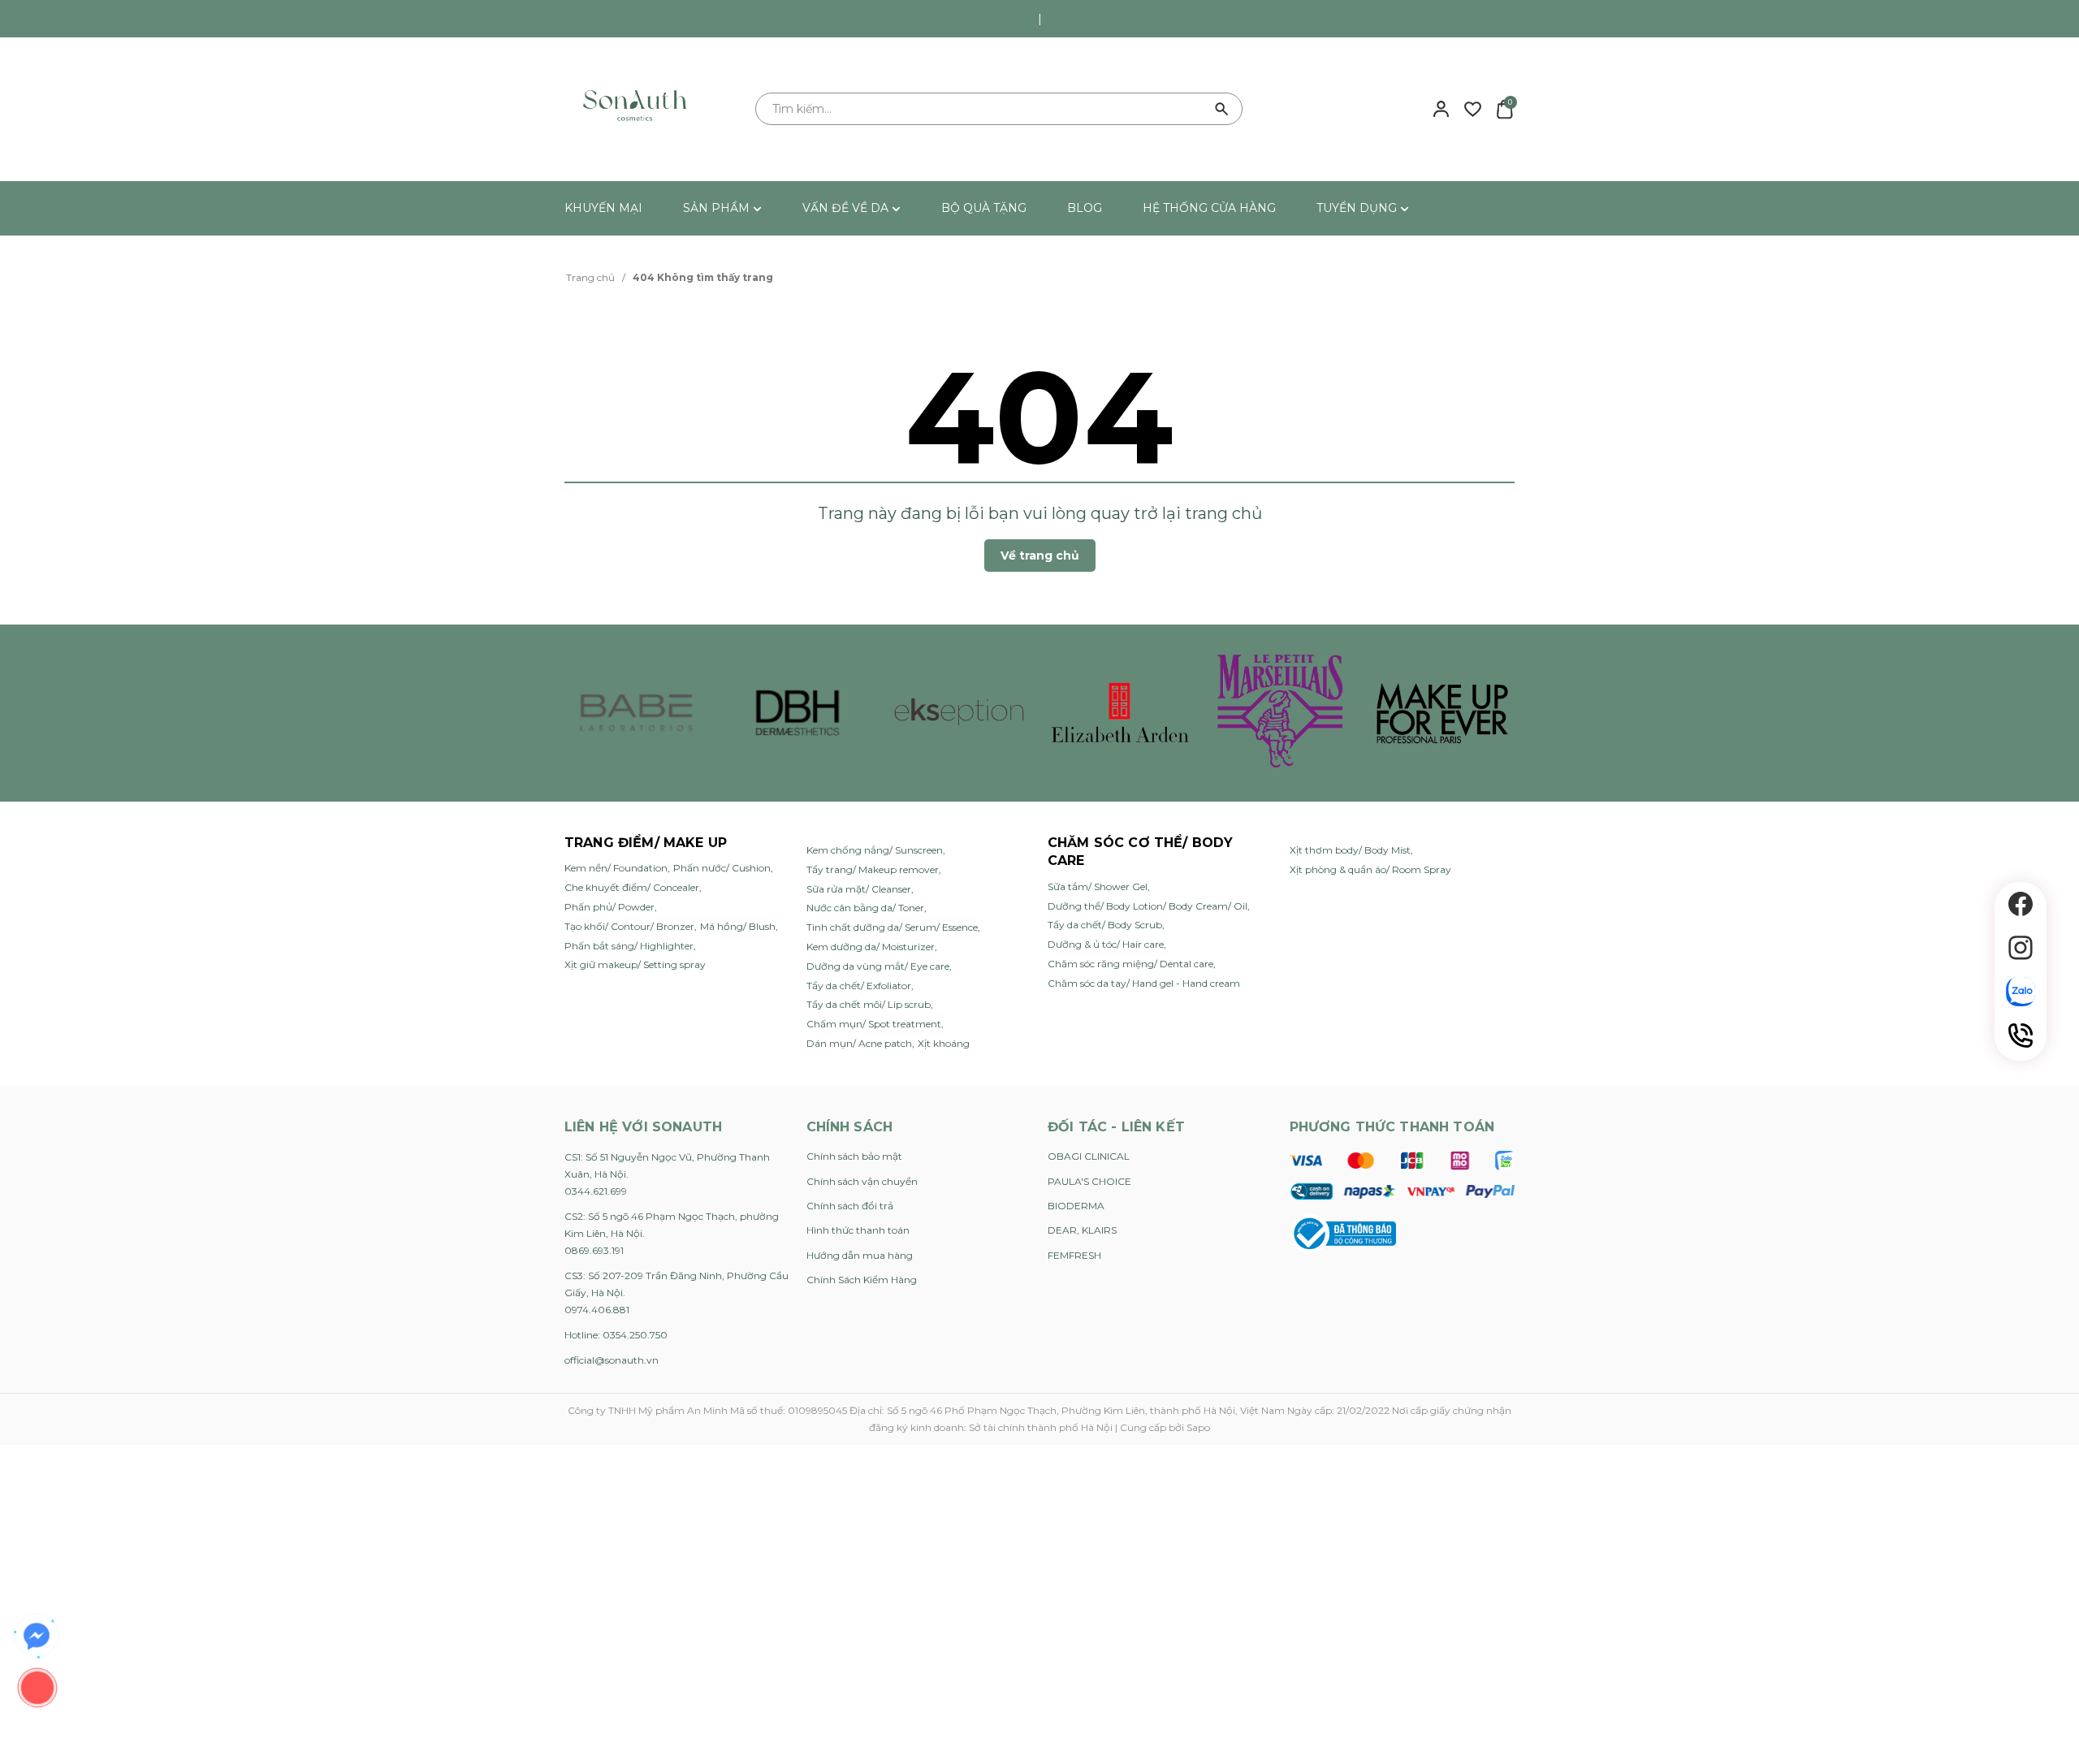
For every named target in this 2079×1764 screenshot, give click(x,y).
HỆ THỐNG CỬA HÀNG (1209, 208)
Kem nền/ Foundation (616, 868)
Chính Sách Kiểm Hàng (862, 1280)
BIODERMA (1076, 1206)
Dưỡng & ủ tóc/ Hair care (1106, 944)
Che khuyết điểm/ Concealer (632, 887)
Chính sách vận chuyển (862, 1181)
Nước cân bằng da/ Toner (865, 908)
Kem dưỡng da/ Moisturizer (871, 947)
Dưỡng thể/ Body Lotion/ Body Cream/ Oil (1148, 906)
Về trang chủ (1040, 556)
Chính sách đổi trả (850, 1206)
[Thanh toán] (1402, 1175)
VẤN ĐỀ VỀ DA (847, 208)
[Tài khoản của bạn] (1441, 108)
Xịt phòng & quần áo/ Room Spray (1370, 869)
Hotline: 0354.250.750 (616, 1335)
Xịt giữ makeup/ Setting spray (635, 964)
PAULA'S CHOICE (1089, 1181)
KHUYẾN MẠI (603, 208)
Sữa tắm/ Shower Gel (1098, 886)
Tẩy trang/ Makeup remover (873, 869)
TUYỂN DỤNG (1358, 208)
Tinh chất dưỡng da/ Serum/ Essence (892, 927)
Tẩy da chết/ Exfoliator (859, 986)
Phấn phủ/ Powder (609, 907)
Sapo (1198, 1427)
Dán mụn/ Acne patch (859, 1043)
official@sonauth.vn (612, 1360)
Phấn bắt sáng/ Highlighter (629, 946)
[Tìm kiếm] (1222, 109)
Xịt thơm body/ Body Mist (1350, 850)
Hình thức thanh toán (858, 1230)
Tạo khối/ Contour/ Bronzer (629, 926)
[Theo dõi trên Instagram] (2021, 948)
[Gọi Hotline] (2021, 1035)
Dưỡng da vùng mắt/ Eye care (878, 966)
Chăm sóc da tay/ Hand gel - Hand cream (1144, 983)
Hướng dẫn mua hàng (860, 1255)
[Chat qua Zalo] (2021, 992)
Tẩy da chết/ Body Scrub (1105, 925)
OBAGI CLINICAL (1089, 1156)
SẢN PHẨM (718, 208)
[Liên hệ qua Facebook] (37, 1636)
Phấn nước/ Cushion (722, 868)
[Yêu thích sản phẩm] (1473, 108)
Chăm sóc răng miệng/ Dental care (1130, 964)
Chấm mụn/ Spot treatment (874, 1024)
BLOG (1085, 208)
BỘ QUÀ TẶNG (984, 208)
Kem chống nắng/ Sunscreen (875, 850)
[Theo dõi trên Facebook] (2021, 904)
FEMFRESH (1074, 1255)
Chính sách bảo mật (854, 1156)
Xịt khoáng (944, 1043)
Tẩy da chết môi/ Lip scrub (869, 1004)
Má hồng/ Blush (738, 926)
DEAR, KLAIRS (1082, 1230)
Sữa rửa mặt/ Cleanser (859, 889)
